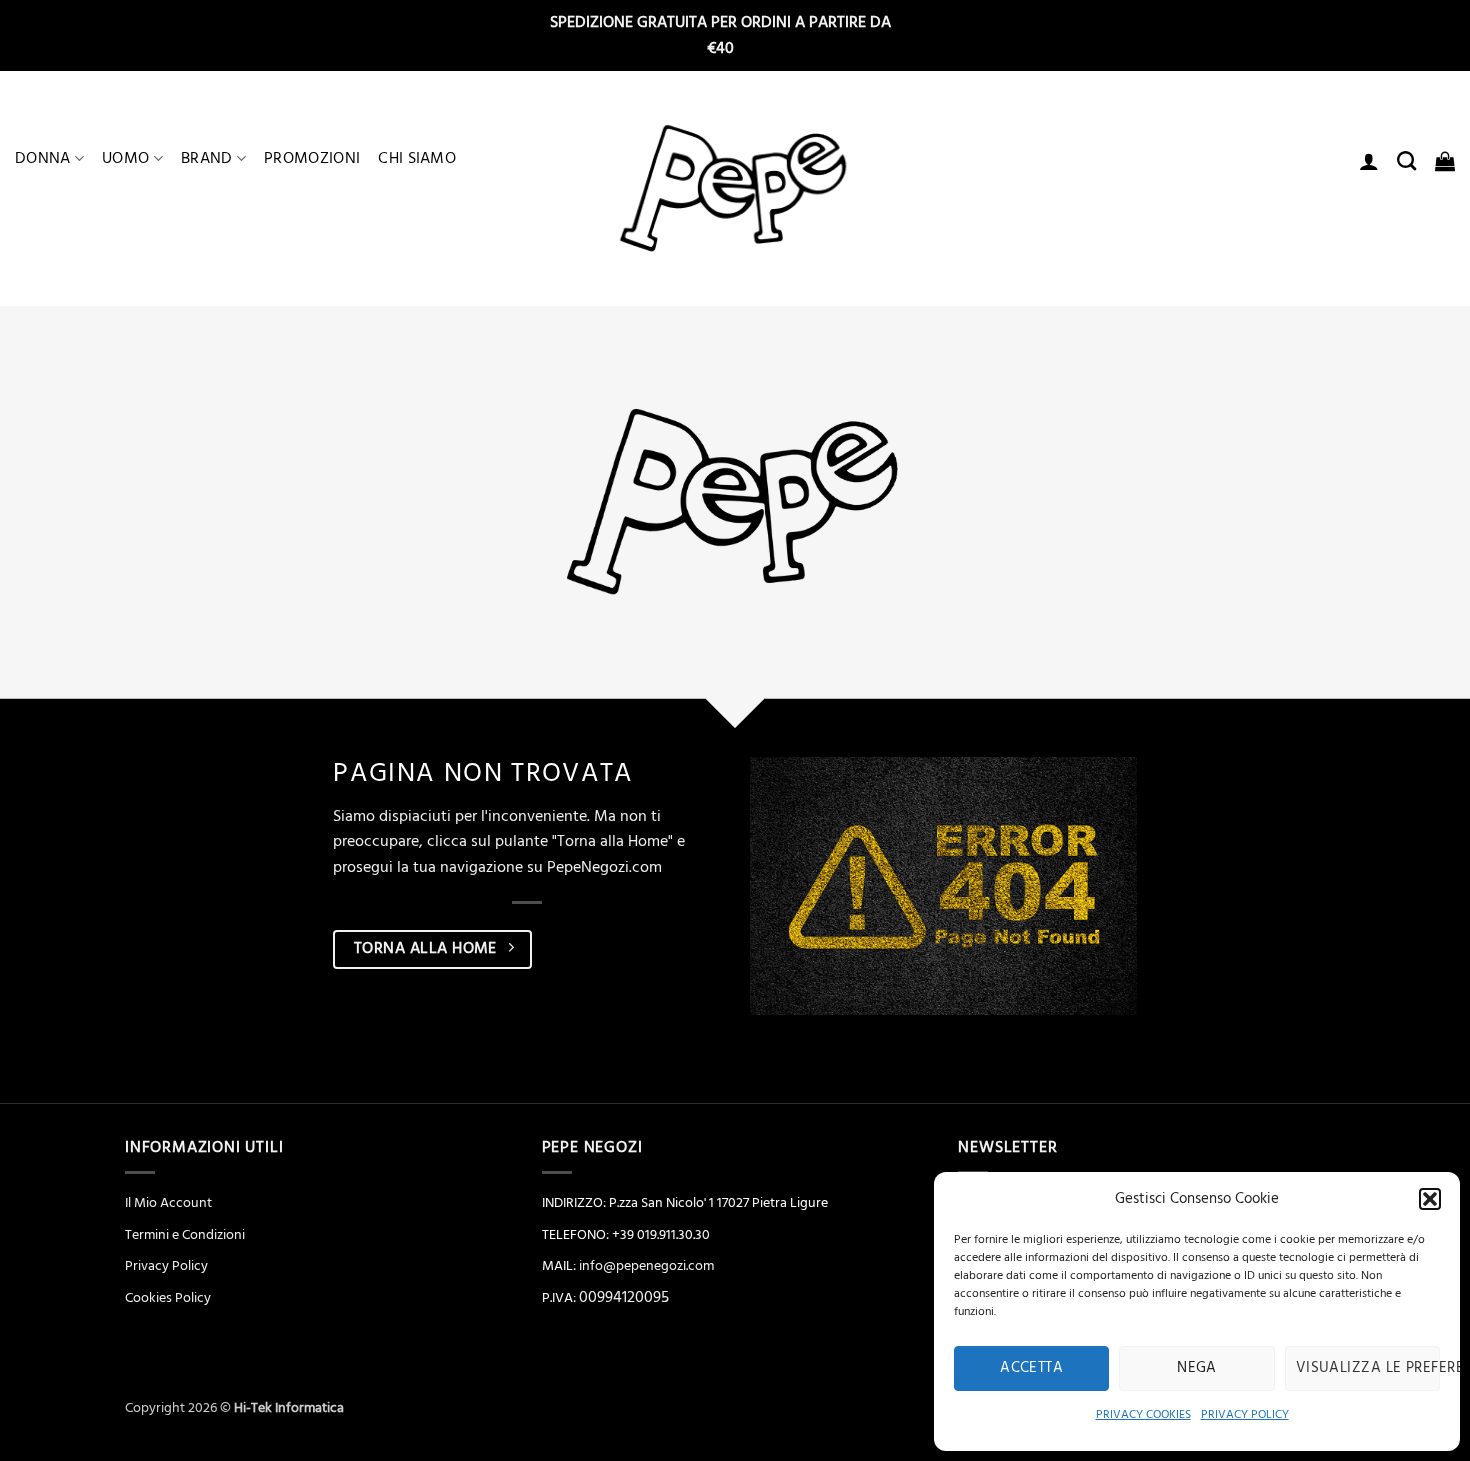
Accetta (1031, 1367)
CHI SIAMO (417, 158)
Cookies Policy (168, 1298)
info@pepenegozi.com (646, 1266)
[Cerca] (1406, 160)
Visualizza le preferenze (1368, 1367)
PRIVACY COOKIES (1143, 1414)
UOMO (125, 158)
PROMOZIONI (312, 158)
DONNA (43, 158)
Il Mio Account (168, 1203)
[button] (1430, 1199)
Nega (1197, 1367)
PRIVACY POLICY (1245, 1414)
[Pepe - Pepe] (735, 189)
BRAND (207, 158)
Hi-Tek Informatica (289, 1408)
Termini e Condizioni (185, 1235)
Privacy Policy (166, 1266)
